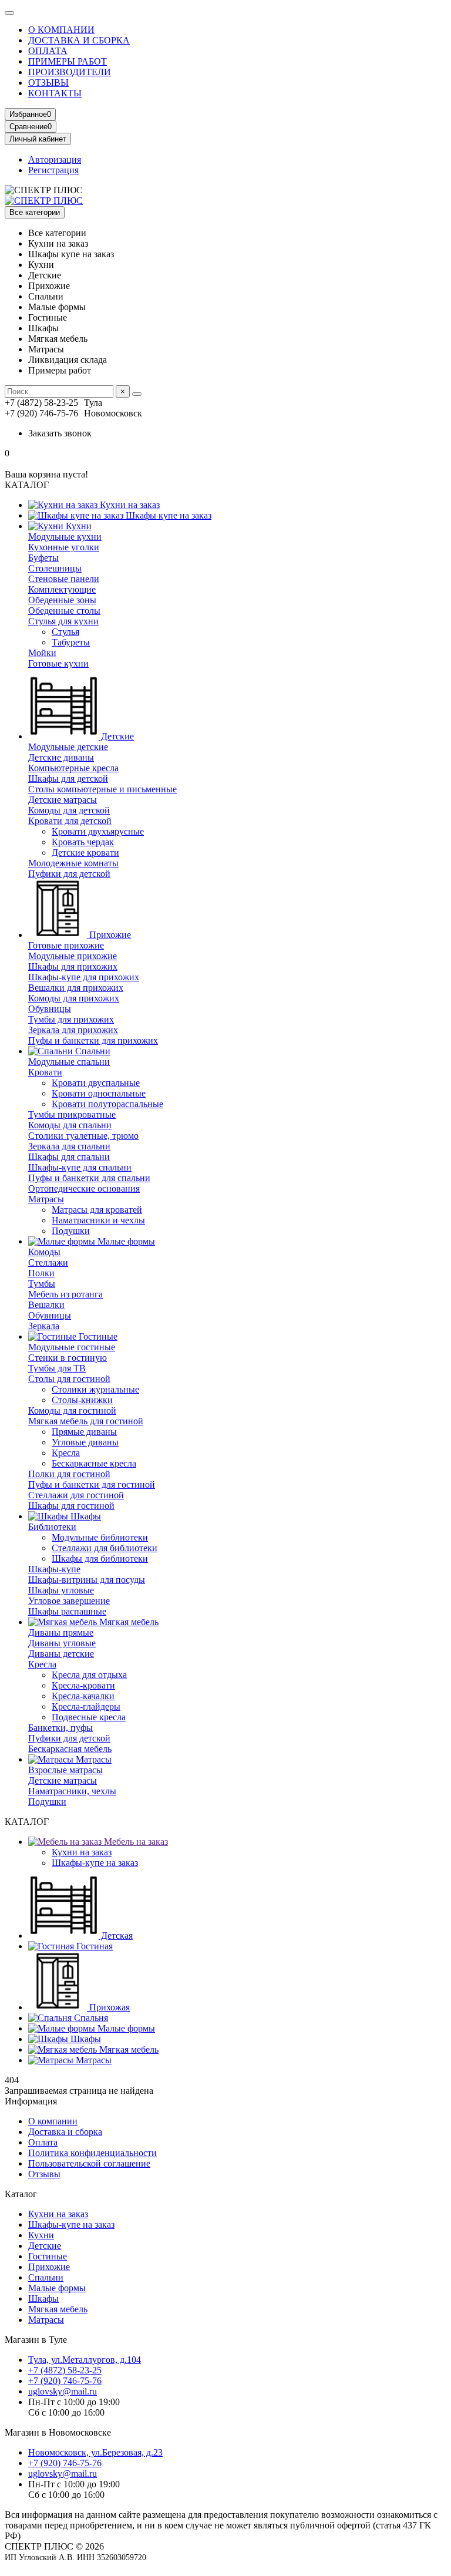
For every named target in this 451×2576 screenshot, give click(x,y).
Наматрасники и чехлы (98, 1220)
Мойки (42, 653)
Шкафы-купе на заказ (95, 1863)
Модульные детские (68, 747)
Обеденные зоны (62, 600)
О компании (53, 2121)
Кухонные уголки (64, 547)
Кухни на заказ (129, 505)
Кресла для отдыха (89, 1675)
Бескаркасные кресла (94, 1463)
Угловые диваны (85, 1442)
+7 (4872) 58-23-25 (65, 2370)
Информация (31, 2101)
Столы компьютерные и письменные (102, 789)
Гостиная (93, 1946)
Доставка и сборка (65, 2132)
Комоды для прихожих (74, 998)
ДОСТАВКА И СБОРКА (79, 40)
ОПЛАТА (48, 51)
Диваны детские (61, 1654)
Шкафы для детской (68, 778)
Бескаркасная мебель (70, 1749)
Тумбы (42, 1284)
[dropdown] (9, 13)
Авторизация (55, 159)
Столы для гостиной (69, 1379)
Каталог (21, 2194)
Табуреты (71, 642)
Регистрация (53, 170)
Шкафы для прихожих (73, 966)
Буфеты (43, 558)
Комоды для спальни (70, 1125)
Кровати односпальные (99, 1093)
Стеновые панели (64, 579)
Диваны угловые (62, 1643)
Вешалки (46, 1305)
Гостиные (97, 1336)
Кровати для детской (70, 821)
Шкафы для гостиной (71, 1506)
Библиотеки (52, 1527)
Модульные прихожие (73, 956)
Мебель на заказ (135, 1842)
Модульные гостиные (72, 1347)
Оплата (43, 2142)
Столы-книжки (82, 1400)
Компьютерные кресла (73, 768)
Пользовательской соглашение (89, 2163)
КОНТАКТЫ (55, 93)
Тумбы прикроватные (72, 1114)
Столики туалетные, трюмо (83, 1136)
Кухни (78, 526)
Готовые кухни (58, 663)
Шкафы (85, 1516)
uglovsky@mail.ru (63, 2391)
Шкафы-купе (54, 1569)
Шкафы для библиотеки (100, 1558)
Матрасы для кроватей (97, 1210)
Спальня (90, 2018)
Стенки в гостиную (68, 1358)
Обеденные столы (64, 611)
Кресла (66, 1453)
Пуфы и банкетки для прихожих (93, 1040)
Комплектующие (62, 589)
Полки (41, 1273)
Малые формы (125, 1241)
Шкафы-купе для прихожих (84, 977)
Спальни (92, 1051)
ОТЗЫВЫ (48, 83)
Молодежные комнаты (73, 863)
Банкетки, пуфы (60, 1728)
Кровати (45, 1072)
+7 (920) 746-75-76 (65, 2381)
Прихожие (109, 935)
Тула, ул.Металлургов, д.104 (85, 2360)
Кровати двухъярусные (98, 831)
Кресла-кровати (83, 1685)
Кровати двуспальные (96, 1083)
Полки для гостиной (69, 1474)
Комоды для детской (69, 810)
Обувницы (50, 1009)
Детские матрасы (63, 800)
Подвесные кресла (89, 1717)
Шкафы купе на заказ (167, 515)
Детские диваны (61, 757)
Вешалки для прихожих (76, 988)
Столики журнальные (95, 1389)
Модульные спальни (69, 1062)
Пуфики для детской (69, 874)
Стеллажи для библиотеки (105, 1548)
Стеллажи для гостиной (76, 1495)
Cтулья (65, 632)
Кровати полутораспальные (107, 1104)
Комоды (44, 1252)
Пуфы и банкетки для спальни (89, 1178)
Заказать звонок (60, 433)
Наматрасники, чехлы (72, 1791)
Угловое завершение (69, 1601)
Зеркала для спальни (69, 1146)
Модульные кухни (65, 537)
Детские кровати (85, 852)
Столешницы (55, 568)
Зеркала (44, 1326)
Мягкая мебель (128, 1622)
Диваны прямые (61, 1632)
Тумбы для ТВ (57, 1368)
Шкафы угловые (61, 1590)
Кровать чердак (83, 842)
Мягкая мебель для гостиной (86, 1421)
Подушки (71, 1231)
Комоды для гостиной (72, 1410)
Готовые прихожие (66, 945)
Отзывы (44, 2174)
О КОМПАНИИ (61, 30)
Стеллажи (48, 1262)
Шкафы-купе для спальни (80, 1167)
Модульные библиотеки (100, 1537)
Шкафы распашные (67, 1611)
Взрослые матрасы (65, 1770)
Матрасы (46, 1199)
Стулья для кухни (63, 621)
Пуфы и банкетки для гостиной (92, 1484)
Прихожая (108, 2007)
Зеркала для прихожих (73, 1030)
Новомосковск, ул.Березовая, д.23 (95, 2452)
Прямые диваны (84, 1432)
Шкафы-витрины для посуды (87, 1580)
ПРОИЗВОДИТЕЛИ (70, 72)
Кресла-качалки (83, 1696)
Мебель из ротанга (65, 1294)
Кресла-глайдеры (86, 1706)
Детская (116, 1936)
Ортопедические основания (84, 1188)
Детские (116, 736)
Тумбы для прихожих (71, 1019)
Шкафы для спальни (69, 1157)
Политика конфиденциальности (92, 2153)
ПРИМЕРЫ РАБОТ (68, 61)
